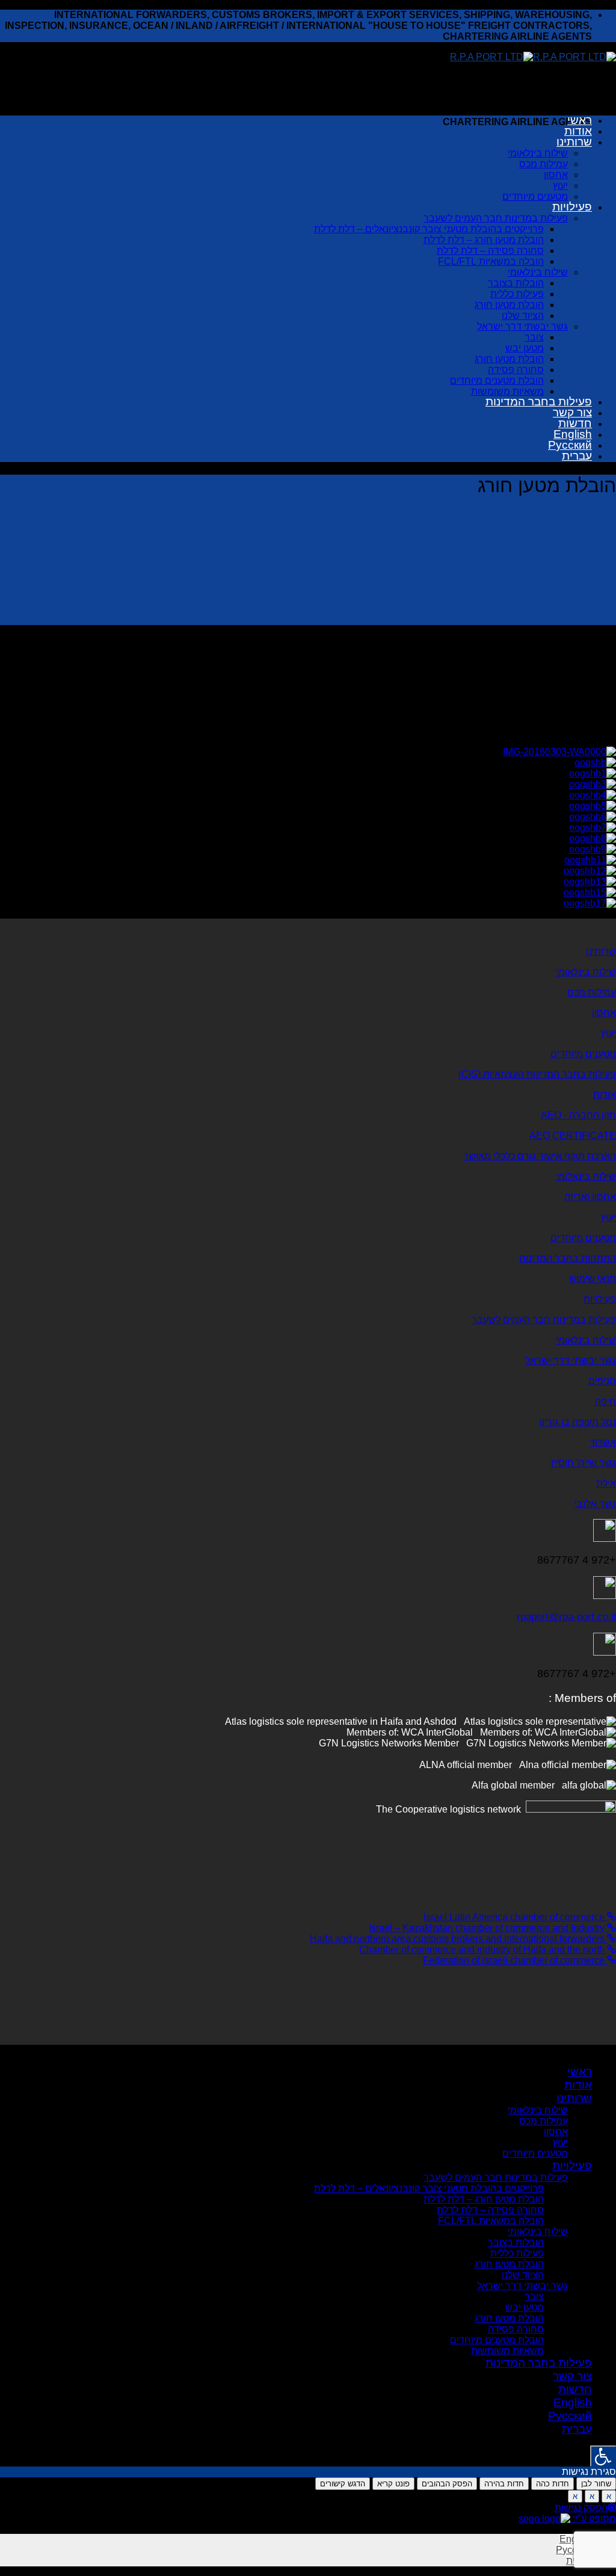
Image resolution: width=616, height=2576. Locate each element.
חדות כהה (553, 2484)
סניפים (602, 1381)
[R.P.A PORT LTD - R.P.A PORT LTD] (533, 57)
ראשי (580, 120)
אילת (606, 1483)
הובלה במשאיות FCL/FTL (491, 261)
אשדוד (603, 1442)
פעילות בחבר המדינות (539, 402)
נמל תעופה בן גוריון (578, 1422)
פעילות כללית (517, 294)
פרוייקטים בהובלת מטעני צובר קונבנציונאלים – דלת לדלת (429, 229)
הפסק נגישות (581, 2508)
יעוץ (560, 186)
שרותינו (574, 142)
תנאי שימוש (593, 1279)
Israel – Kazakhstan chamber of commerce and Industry (488, 1928)
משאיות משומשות (507, 391)
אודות (578, 131)
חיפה (605, 1401)
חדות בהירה (504, 2484)
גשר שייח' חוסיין (584, 1463)
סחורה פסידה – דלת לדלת (490, 251)
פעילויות (572, 207)
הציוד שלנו (523, 316)
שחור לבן (596, 2484)
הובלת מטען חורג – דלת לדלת (484, 240)
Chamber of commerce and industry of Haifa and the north (483, 1949)
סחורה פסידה (516, 370)
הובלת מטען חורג (509, 305)
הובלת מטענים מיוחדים (497, 381)
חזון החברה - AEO (578, 1115)
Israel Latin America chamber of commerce (515, 1917)
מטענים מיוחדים (535, 196)
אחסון (556, 175)
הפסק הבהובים (447, 2484)
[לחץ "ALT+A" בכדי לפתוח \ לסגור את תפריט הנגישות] (603, 2456)
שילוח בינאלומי (586, 1176)
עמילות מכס (544, 164)
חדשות (575, 423)
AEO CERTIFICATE (573, 1135)
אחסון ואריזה (590, 1197)
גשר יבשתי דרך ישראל (522, 326)
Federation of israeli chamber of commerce (515, 1960)
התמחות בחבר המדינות (568, 1258)
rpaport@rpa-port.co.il (566, 1617)
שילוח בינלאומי (538, 153)
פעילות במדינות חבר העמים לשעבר (496, 218)
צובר (534, 337)
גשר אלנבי (595, 1504)
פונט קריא (393, 2484)
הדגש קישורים (343, 2484)
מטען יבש (525, 348)
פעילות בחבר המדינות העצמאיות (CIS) (537, 1074)
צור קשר (572, 412)
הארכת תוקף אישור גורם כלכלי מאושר (540, 1156)
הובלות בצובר (516, 283)
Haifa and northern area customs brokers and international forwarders (458, 1939)
